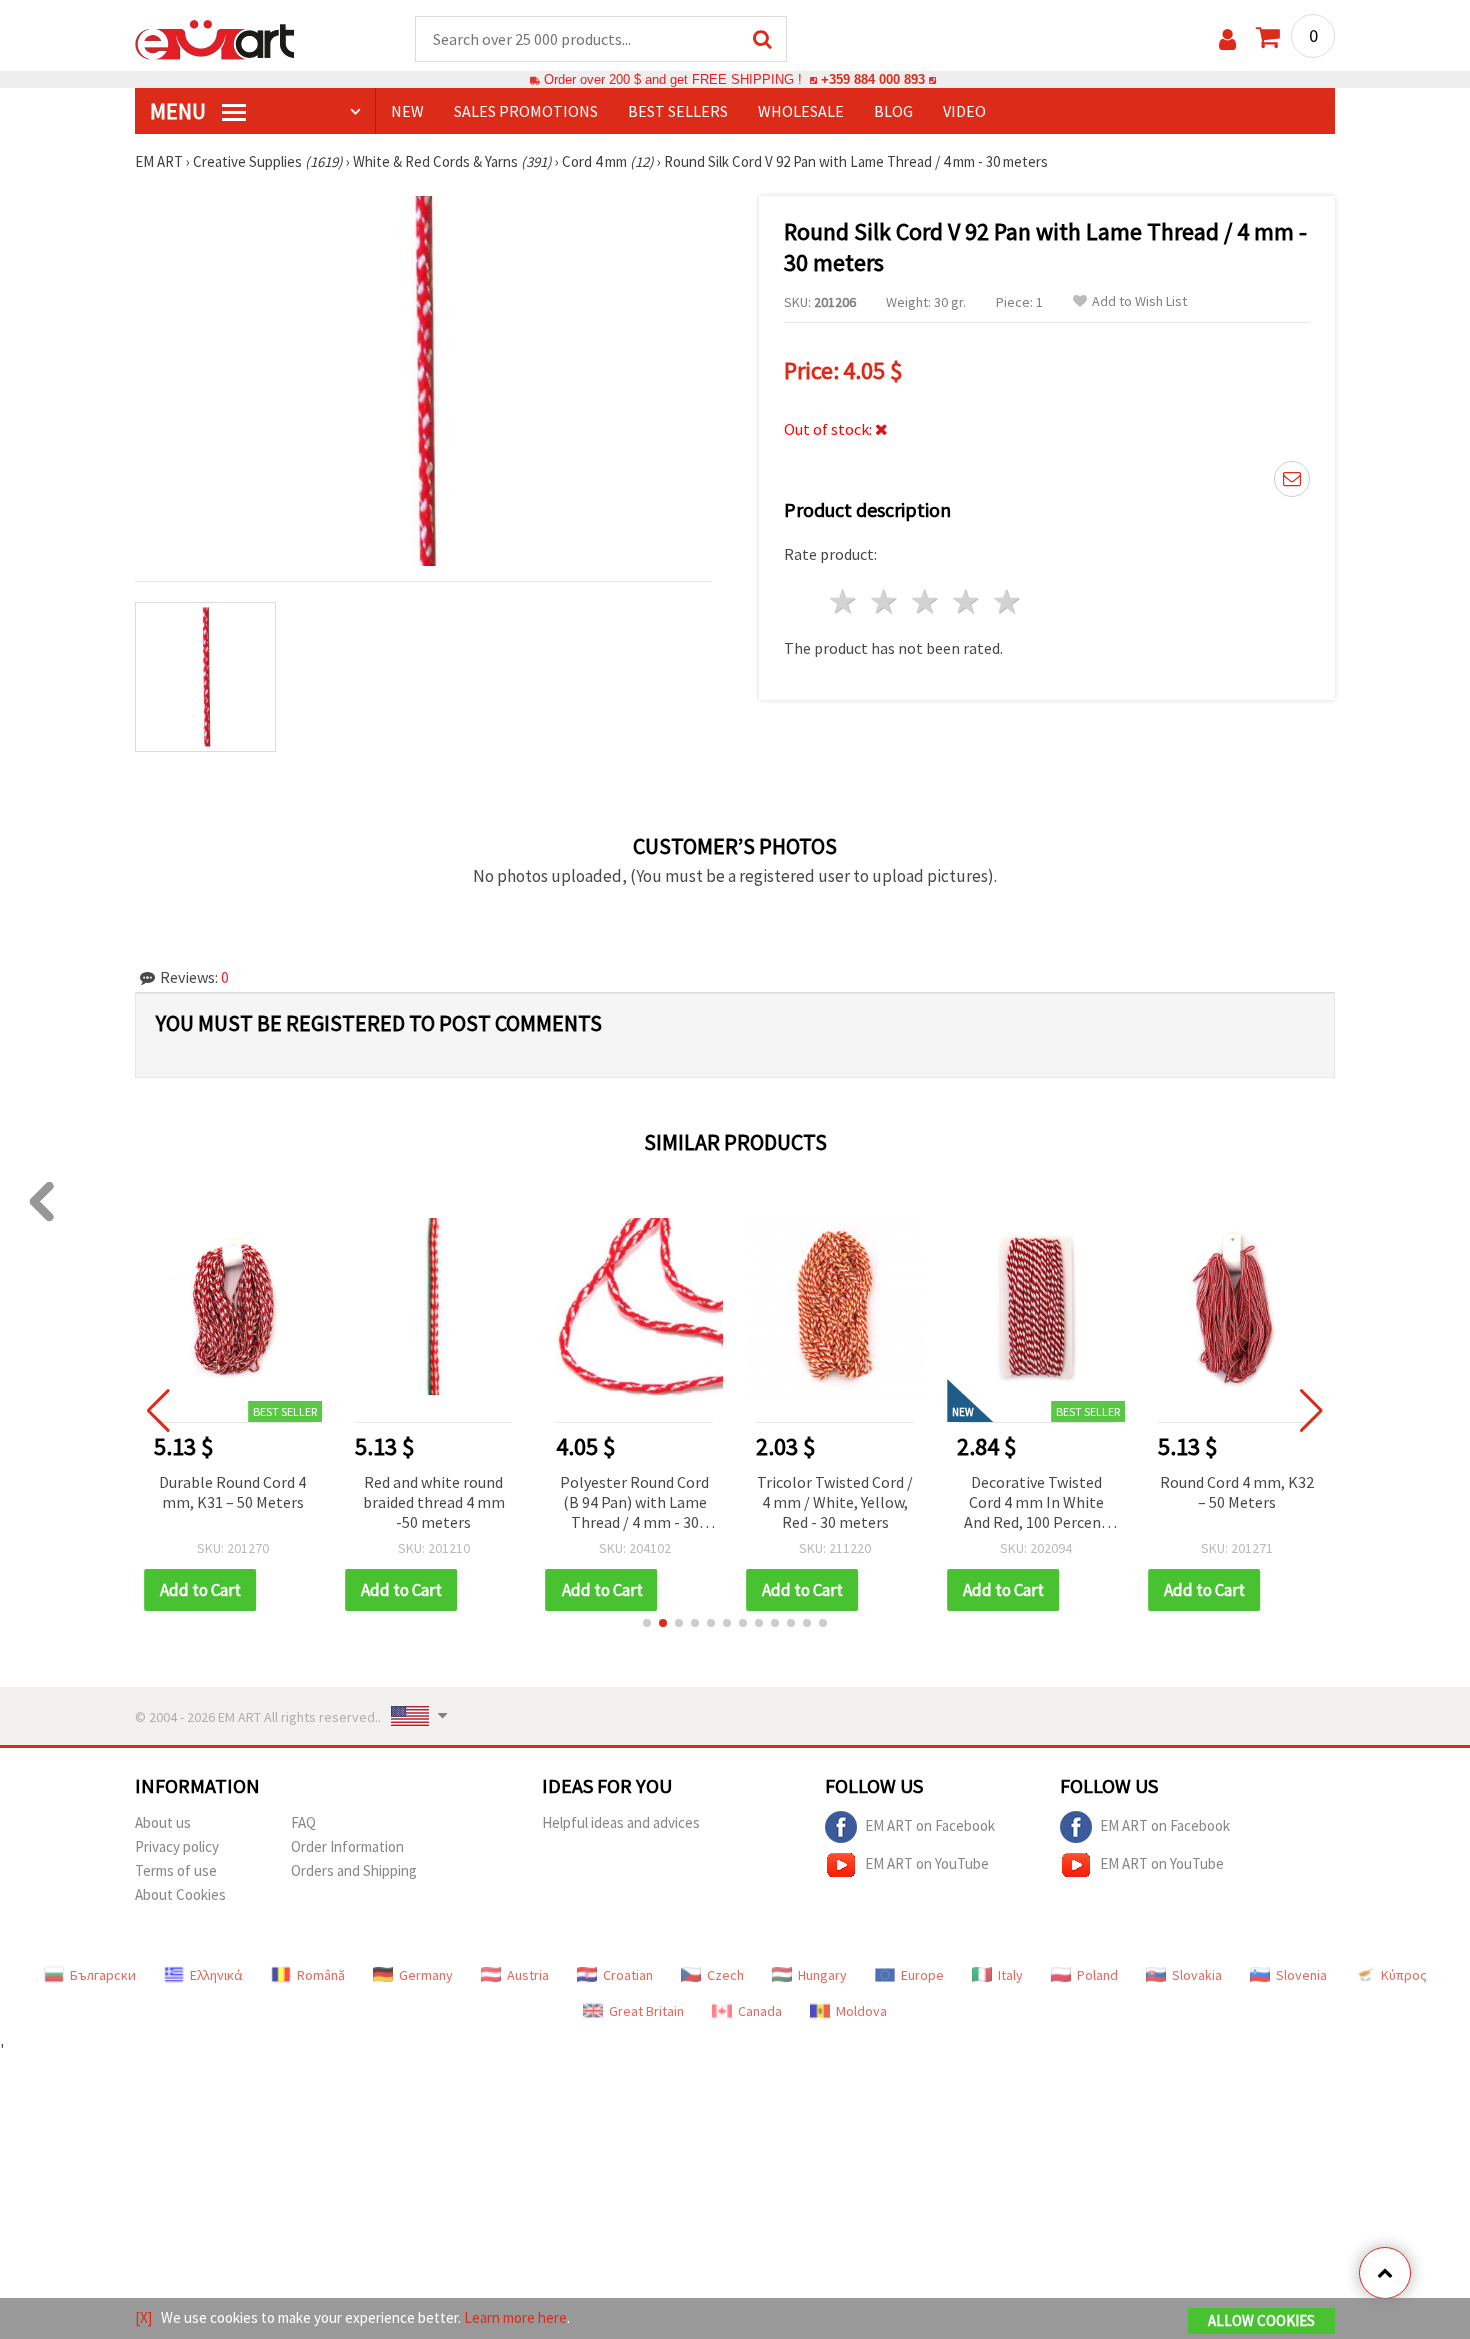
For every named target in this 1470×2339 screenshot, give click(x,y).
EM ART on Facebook (930, 1824)
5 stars (1007, 601)
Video (964, 111)
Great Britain (646, 2011)
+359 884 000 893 (873, 79)
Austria (528, 1975)
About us (163, 1822)
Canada (760, 2011)
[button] (647, 1623)
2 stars (885, 601)
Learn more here (515, 2317)
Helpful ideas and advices (621, 1822)
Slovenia (1301, 1975)
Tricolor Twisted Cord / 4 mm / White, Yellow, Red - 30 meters (835, 1502)
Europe (922, 1975)
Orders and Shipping (354, 1870)
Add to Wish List (1139, 301)
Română (321, 1975)
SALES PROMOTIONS (526, 111)
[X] (143, 2317)
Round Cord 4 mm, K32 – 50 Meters (1237, 1492)
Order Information (347, 1846)
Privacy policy (177, 1846)
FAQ (303, 1822)
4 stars (966, 601)
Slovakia (1197, 1975)
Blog (893, 111)
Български (103, 1975)
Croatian (628, 1975)
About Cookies (180, 1894)
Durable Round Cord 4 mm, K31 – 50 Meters (232, 1492)
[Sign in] (1227, 39)
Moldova (861, 2011)
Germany (426, 1975)
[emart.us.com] (215, 38)
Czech (725, 1975)
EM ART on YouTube (927, 1862)
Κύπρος (1404, 1975)
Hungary (822, 1975)
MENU (180, 111)
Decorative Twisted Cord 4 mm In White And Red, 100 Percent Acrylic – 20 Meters (1036, 1503)
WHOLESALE (801, 111)
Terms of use (176, 1870)
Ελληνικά (216, 1975)
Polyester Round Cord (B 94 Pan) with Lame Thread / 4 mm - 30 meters (634, 1503)
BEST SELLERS (678, 111)
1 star (844, 601)
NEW (407, 111)
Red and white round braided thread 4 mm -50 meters (434, 1502)
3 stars (926, 601)
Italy (1010, 1975)
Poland (1097, 1975)
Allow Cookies (1261, 2320)
